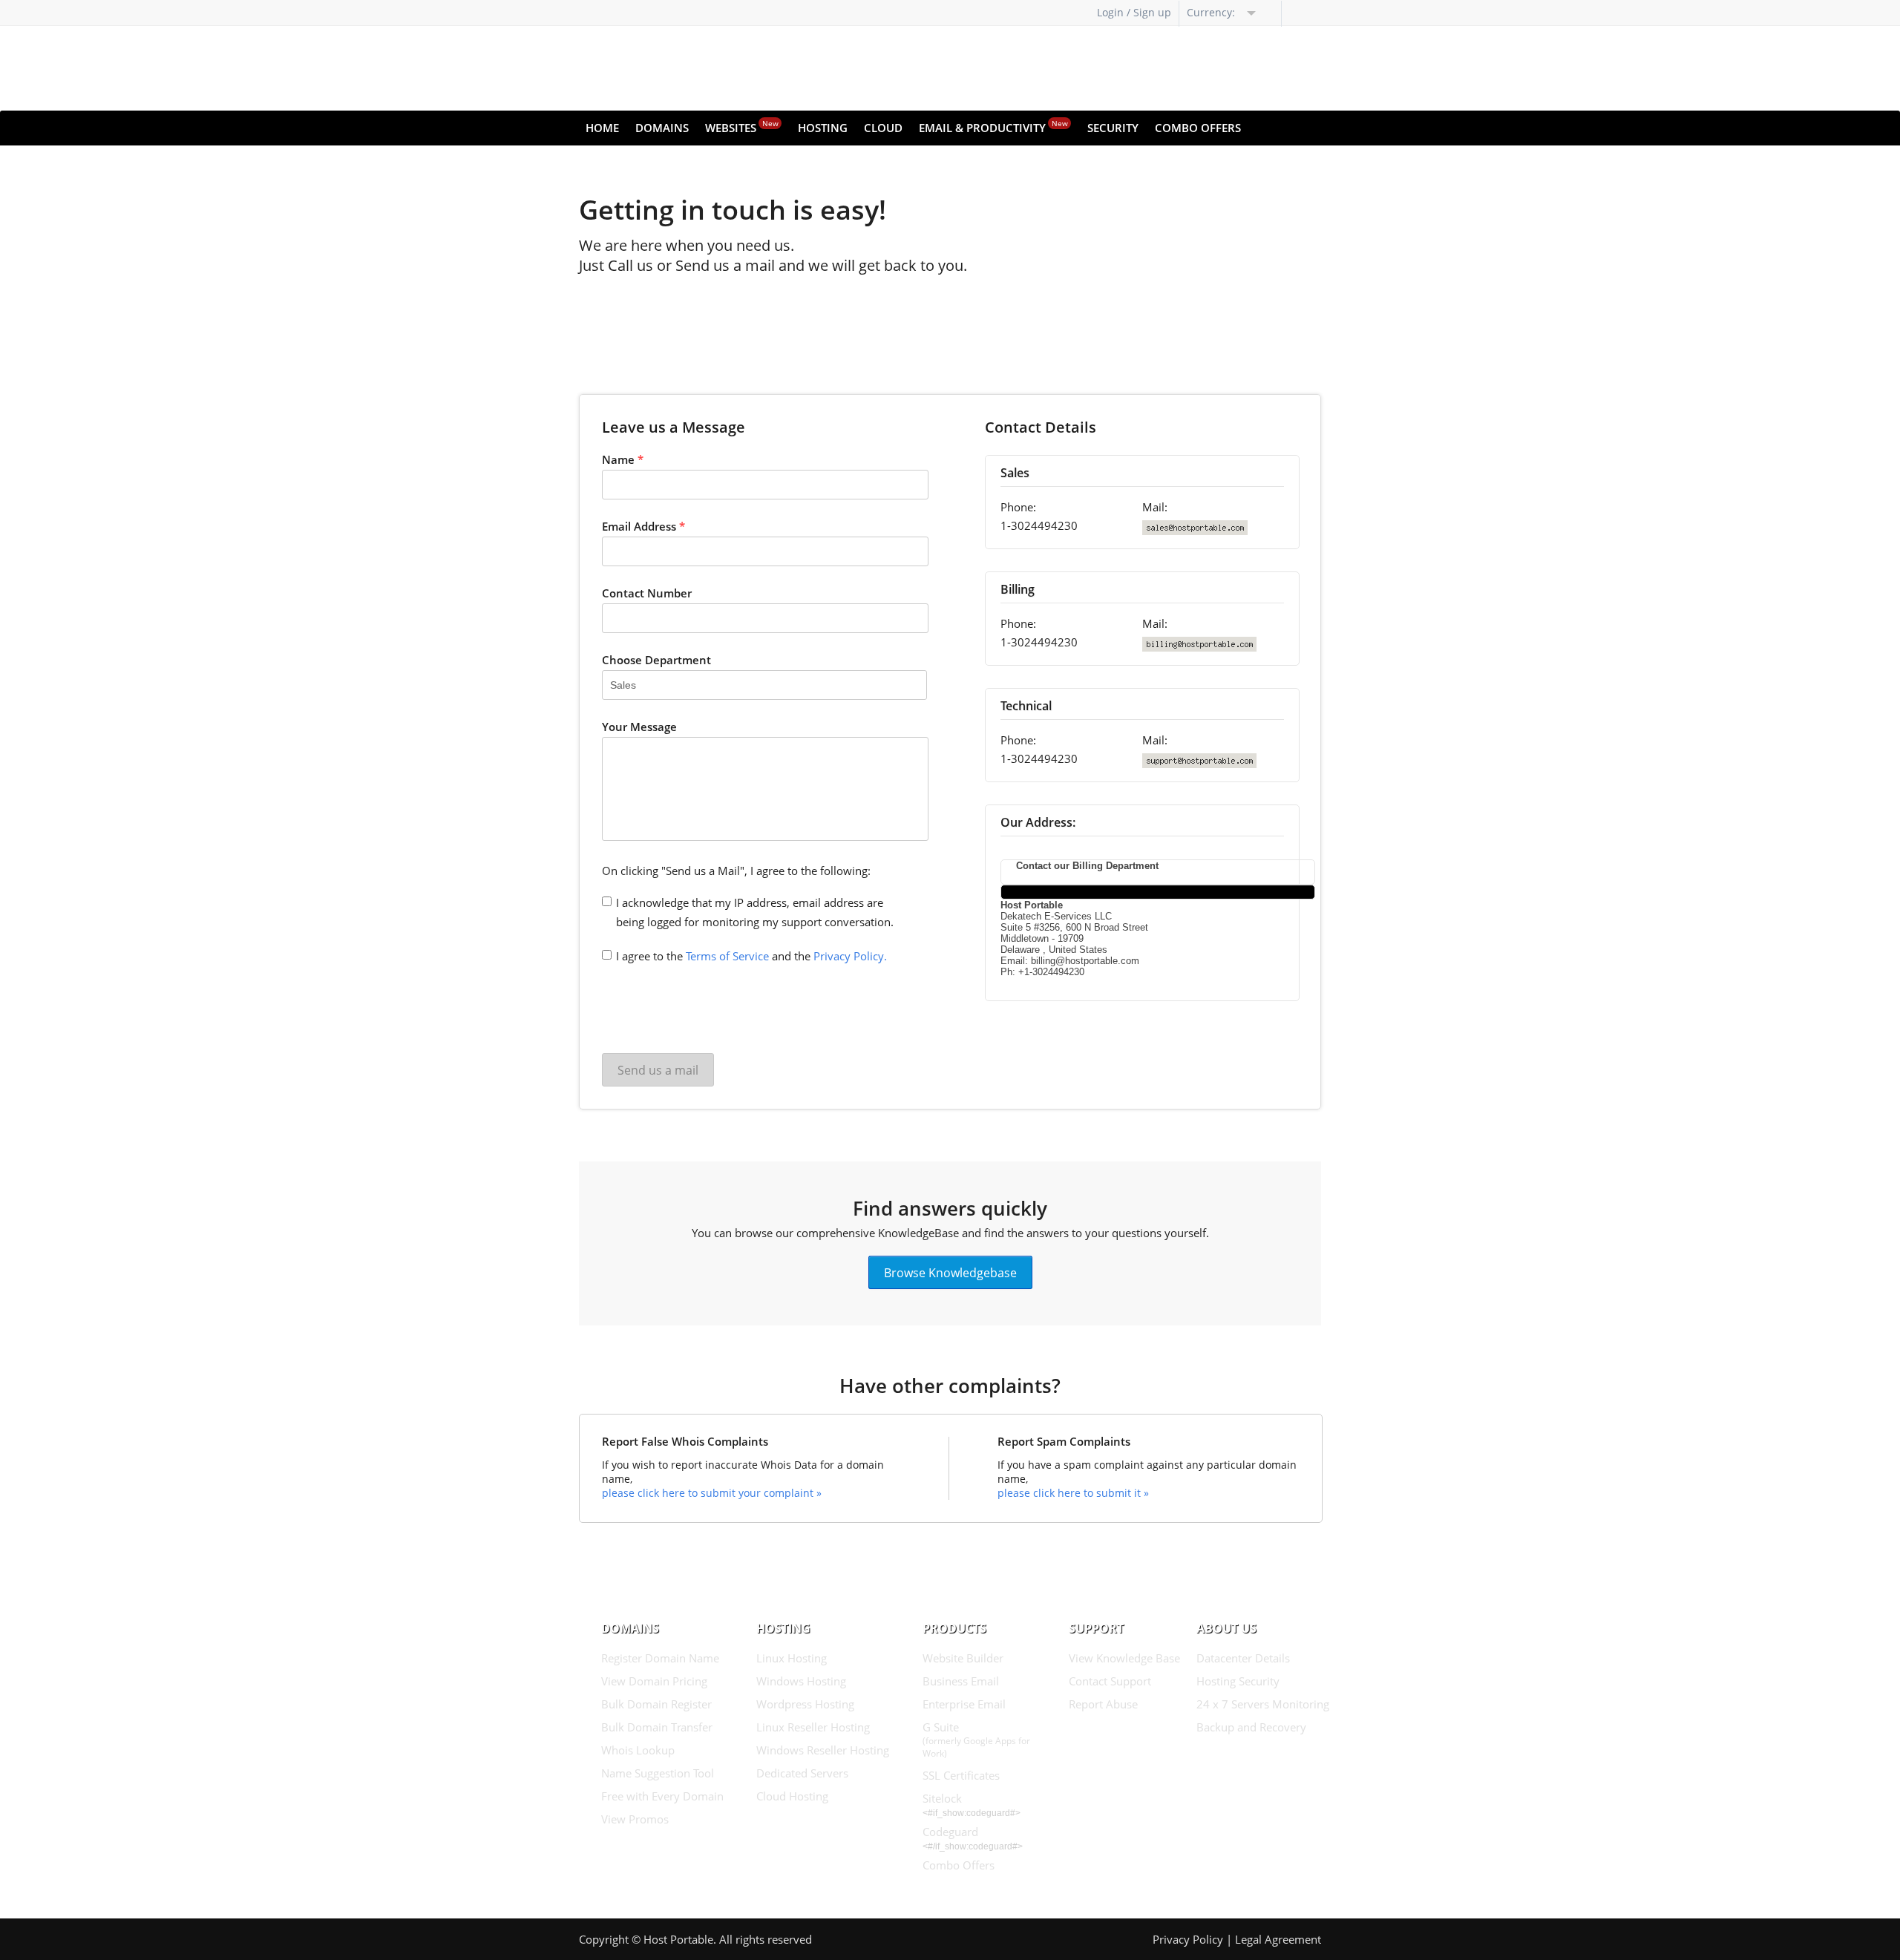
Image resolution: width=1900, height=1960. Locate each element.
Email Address (643, 526)
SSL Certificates (961, 1775)
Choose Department (656, 660)
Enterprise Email (964, 1704)
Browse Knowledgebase (950, 1272)
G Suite (976, 1740)
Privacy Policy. (850, 956)
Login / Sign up (1134, 12)
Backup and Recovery (1251, 1727)
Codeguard (950, 1832)
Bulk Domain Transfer (657, 1727)
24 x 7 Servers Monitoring (1263, 1704)
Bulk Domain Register (656, 1704)
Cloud (883, 128)
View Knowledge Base (1124, 1658)
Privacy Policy (1188, 1939)
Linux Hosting (792, 1658)
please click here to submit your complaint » (712, 1493)
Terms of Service (727, 956)
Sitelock (942, 1798)
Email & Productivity (993, 127)
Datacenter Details (1243, 1658)
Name (623, 459)
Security (1113, 128)
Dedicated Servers (802, 1773)
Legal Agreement (1278, 1939)
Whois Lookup (638, 1750)
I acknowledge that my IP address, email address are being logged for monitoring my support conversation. (755, 912)
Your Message (639, 727)
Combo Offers (1198, 128)
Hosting (823, 128)
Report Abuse (1103, 1704)
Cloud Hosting (792, 1796)
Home (602, 128)
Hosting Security (1238, 1681)
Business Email (961, 1681)
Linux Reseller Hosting (813, 1727)
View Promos (635, 1819)
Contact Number (647, 593)
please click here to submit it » (1073, 1493)
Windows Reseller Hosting (823, 1750)
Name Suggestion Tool (658, 1773)
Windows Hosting (801, 1681)
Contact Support (1110, 1681)
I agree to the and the (751, 956)
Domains (662, 128)
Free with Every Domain (662, 1796)
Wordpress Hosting (805, 1704)
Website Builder (963, 1658)
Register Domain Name (660, 1658)
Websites (742, 127)
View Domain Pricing (654, 1681)
